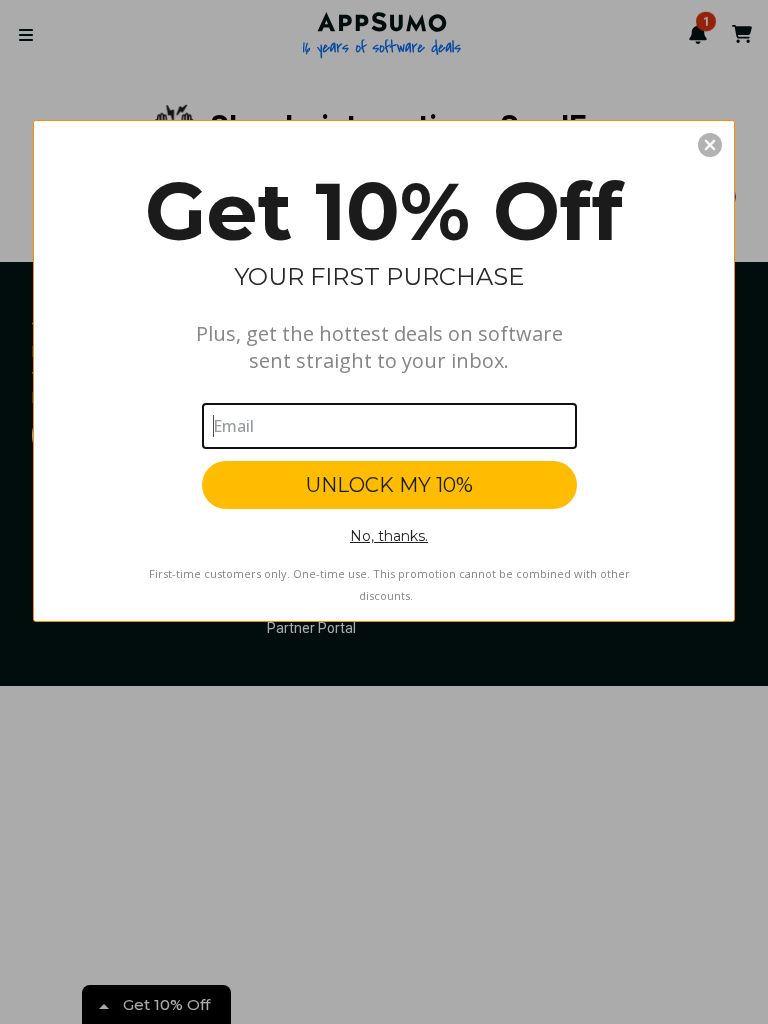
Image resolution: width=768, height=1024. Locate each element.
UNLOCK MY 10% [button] (389, 485)
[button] (710, 145)
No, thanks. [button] (389, 536)
